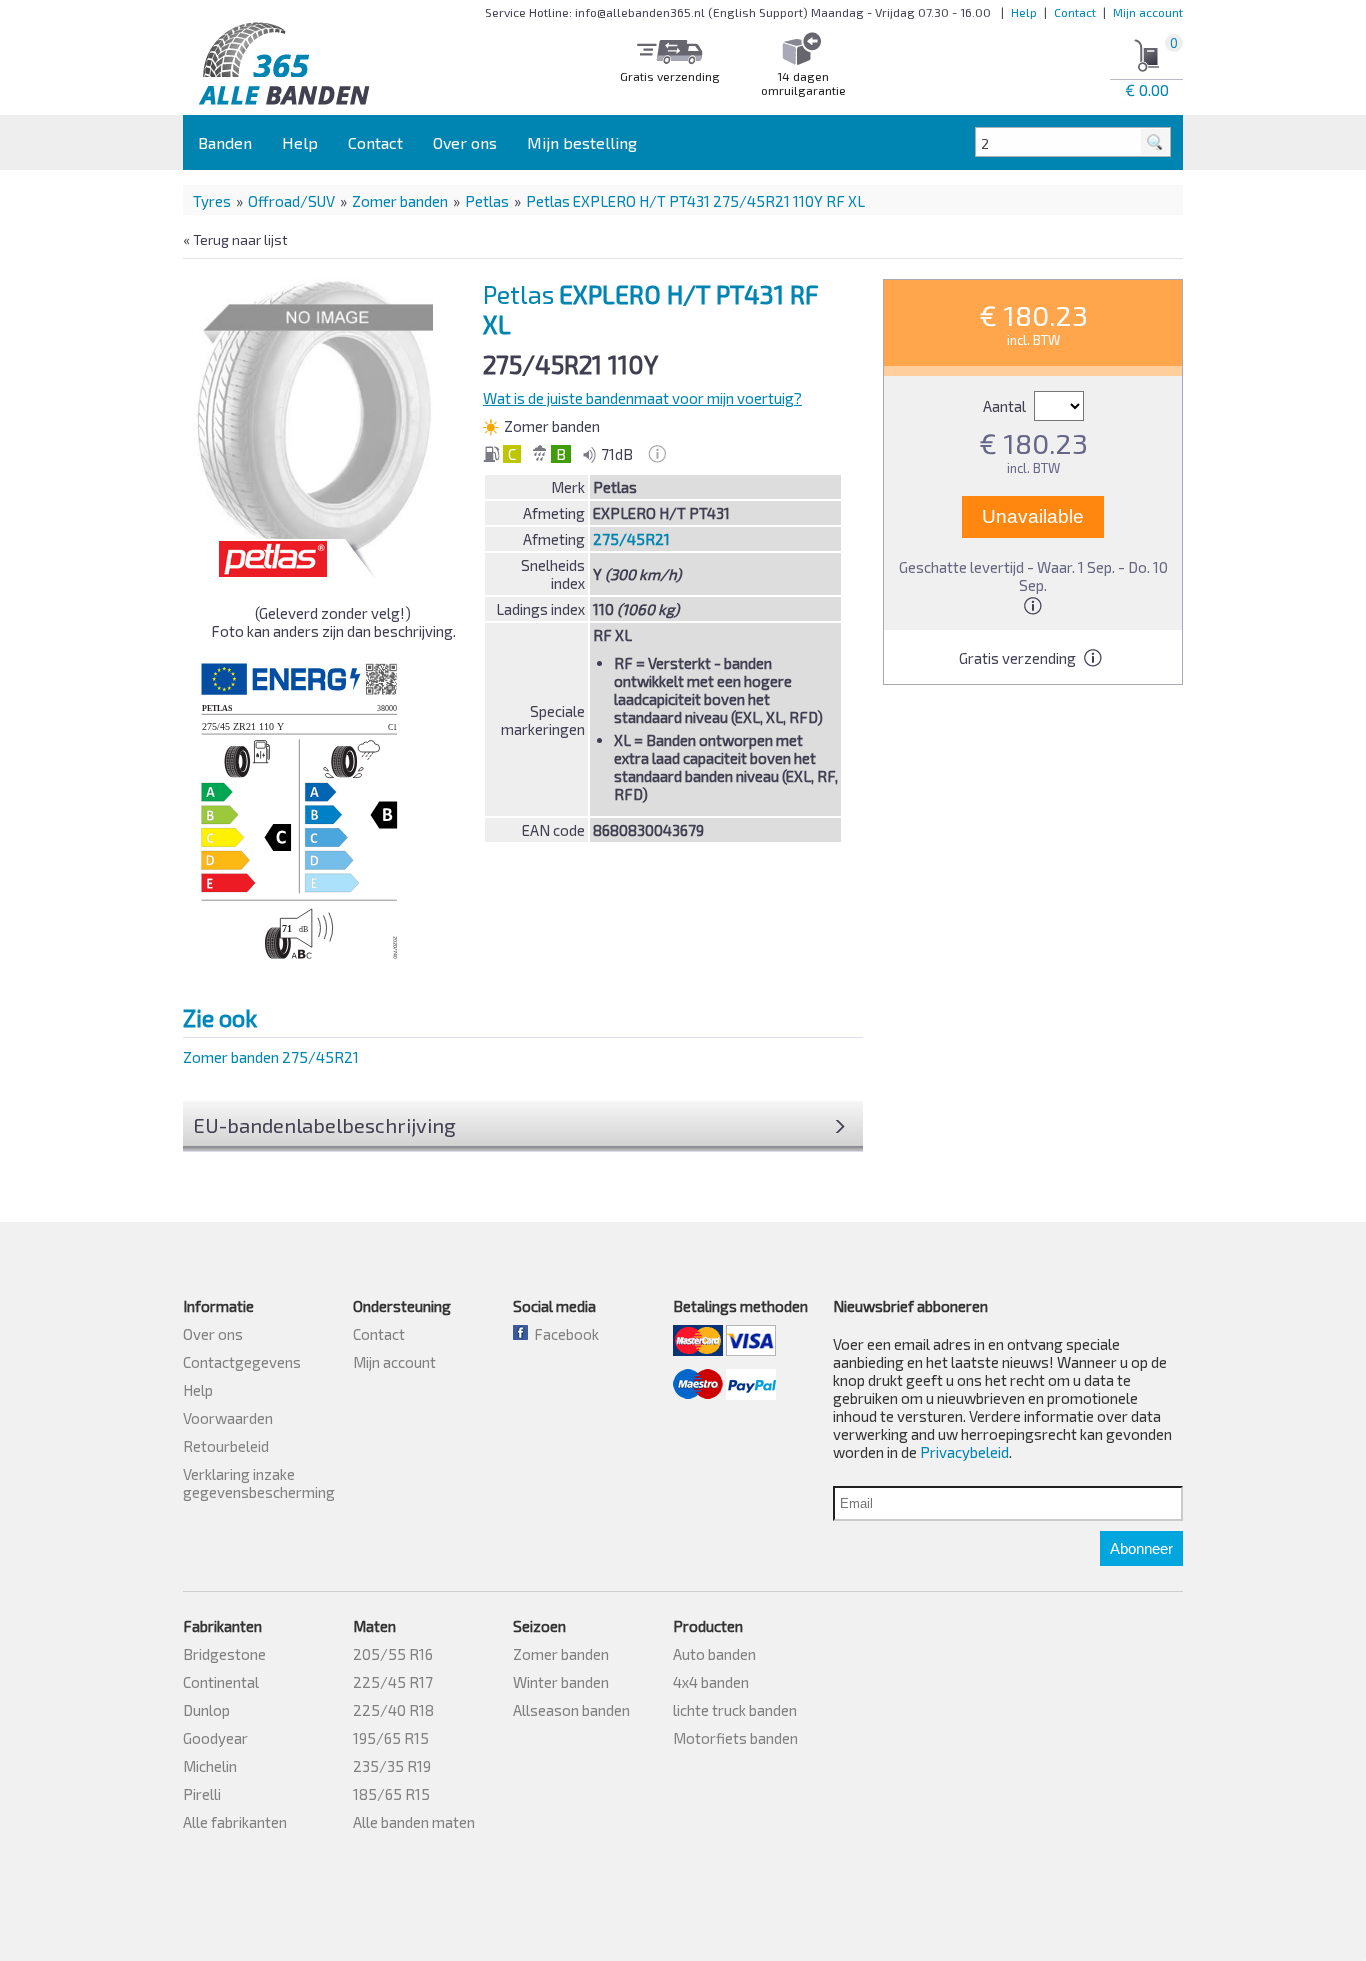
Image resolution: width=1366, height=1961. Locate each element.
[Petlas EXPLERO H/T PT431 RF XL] (319, 419)
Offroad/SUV (291, 201)
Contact (1075, 12)
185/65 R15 (391, 1794)
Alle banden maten (414, 1822)
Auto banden (714, 1654)
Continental (221, 1682)
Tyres (212, 201)
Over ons (465, 142)
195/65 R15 (391, 1738)
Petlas (487, 201)
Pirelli (202, 1794)
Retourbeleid (226, 1446)
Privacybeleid (964, 1452)
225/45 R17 (393, 1682)
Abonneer (1141, 1548)
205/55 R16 (393, 1654)
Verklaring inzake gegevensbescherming (259, 1483)
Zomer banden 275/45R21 (271, 1057)
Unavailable (1033, 516)
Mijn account (1148, 12)
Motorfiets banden (735, 1738)
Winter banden (561, 1682)
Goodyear (215, 1738)
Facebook (563, 1334)
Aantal (1006, 406)
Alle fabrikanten (235, 1822)
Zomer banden (400, 201)
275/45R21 (631, 539)
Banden (225, 142)
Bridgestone (224, 1654)
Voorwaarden (228, 1418)
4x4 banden (711, 1682)
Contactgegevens (242, 1362)
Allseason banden (571, 1710)
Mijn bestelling (582, 142)
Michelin (210, 1766)
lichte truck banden (735, 1710)
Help (1024, 12)
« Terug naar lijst (235, 239)
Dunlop (206, 1710)
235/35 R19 (392, 1766)
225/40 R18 (393, 1710)
